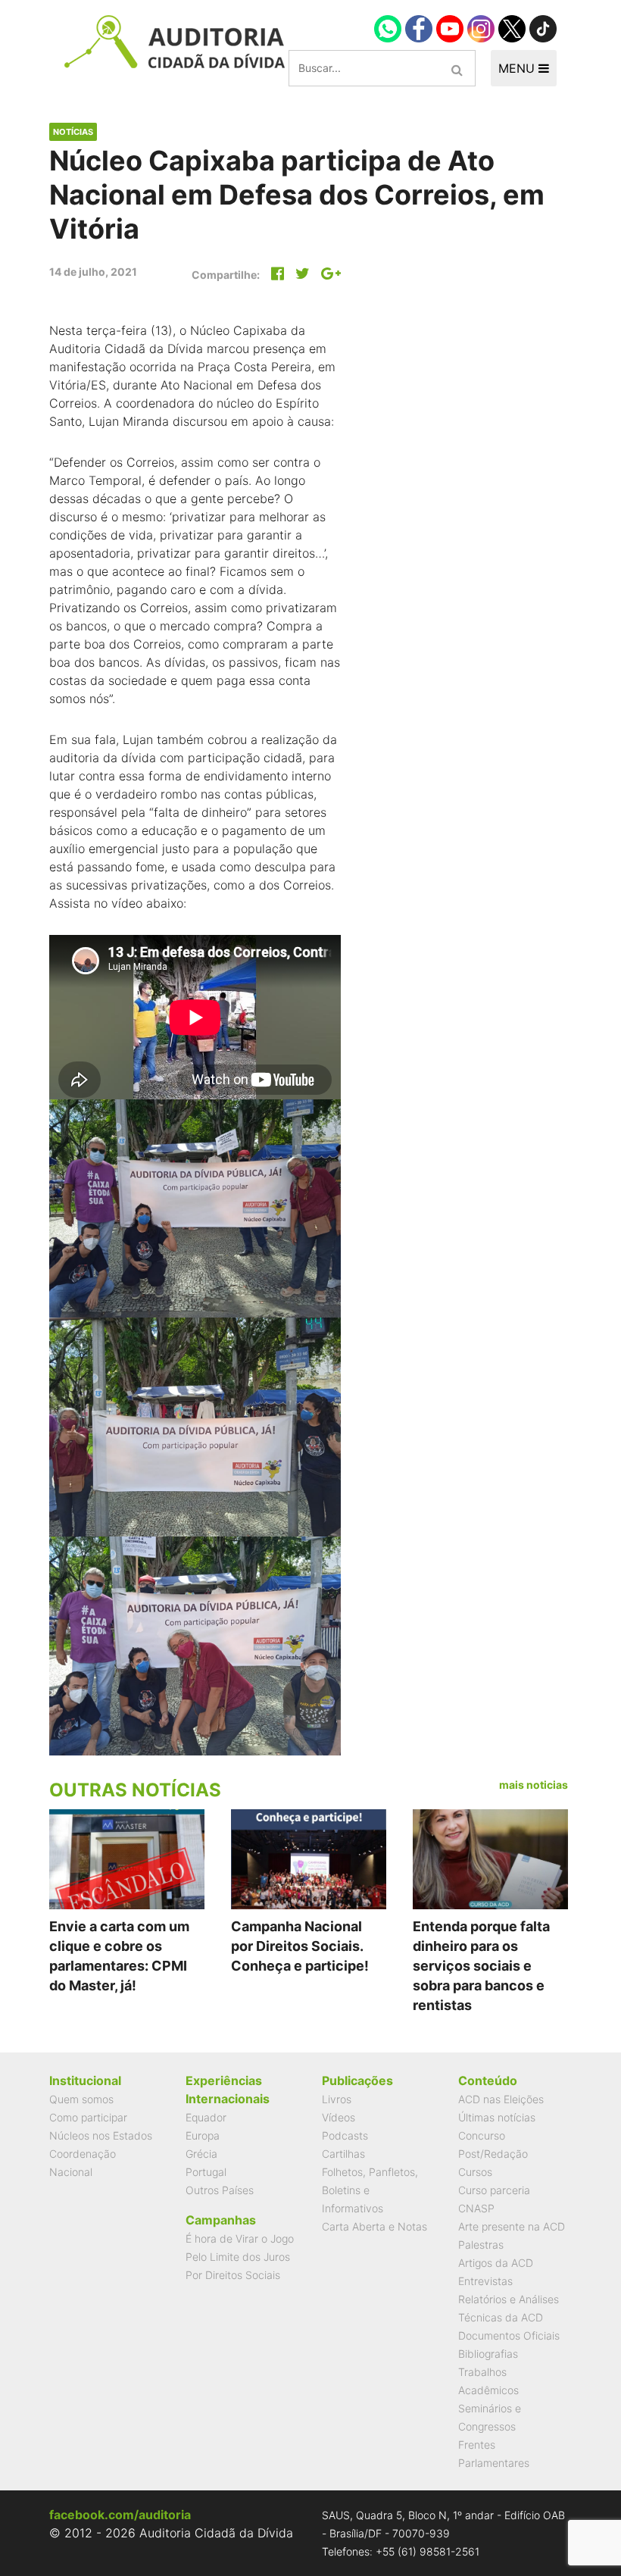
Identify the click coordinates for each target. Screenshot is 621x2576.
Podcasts (345, 2135)
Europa (203, 2135)
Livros (337, 2099)
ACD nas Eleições (501, 2099)
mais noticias (534, 1785)
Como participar (88, 2117)
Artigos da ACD (496, 2263)
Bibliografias (488, 2354)
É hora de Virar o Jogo (240, 2238)
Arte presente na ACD (512, 2226)
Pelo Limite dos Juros (238, 2257)
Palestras (481, 2245)
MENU (518, 68)
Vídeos (339, 2117)
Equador (206, 2117)
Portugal (206, 2172)
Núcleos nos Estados (101, 2135)
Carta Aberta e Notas (374, 2226)
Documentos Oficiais (509, 2335)
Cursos (475, 2172)
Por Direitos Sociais (233, 2275)
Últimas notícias (497, 2117)
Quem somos (81, 2099)
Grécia (201, 2154)
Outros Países (220, 2190)
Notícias (73, 132)
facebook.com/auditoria (120, 2515)
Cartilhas (343, 2154)
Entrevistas (485, 2281)
